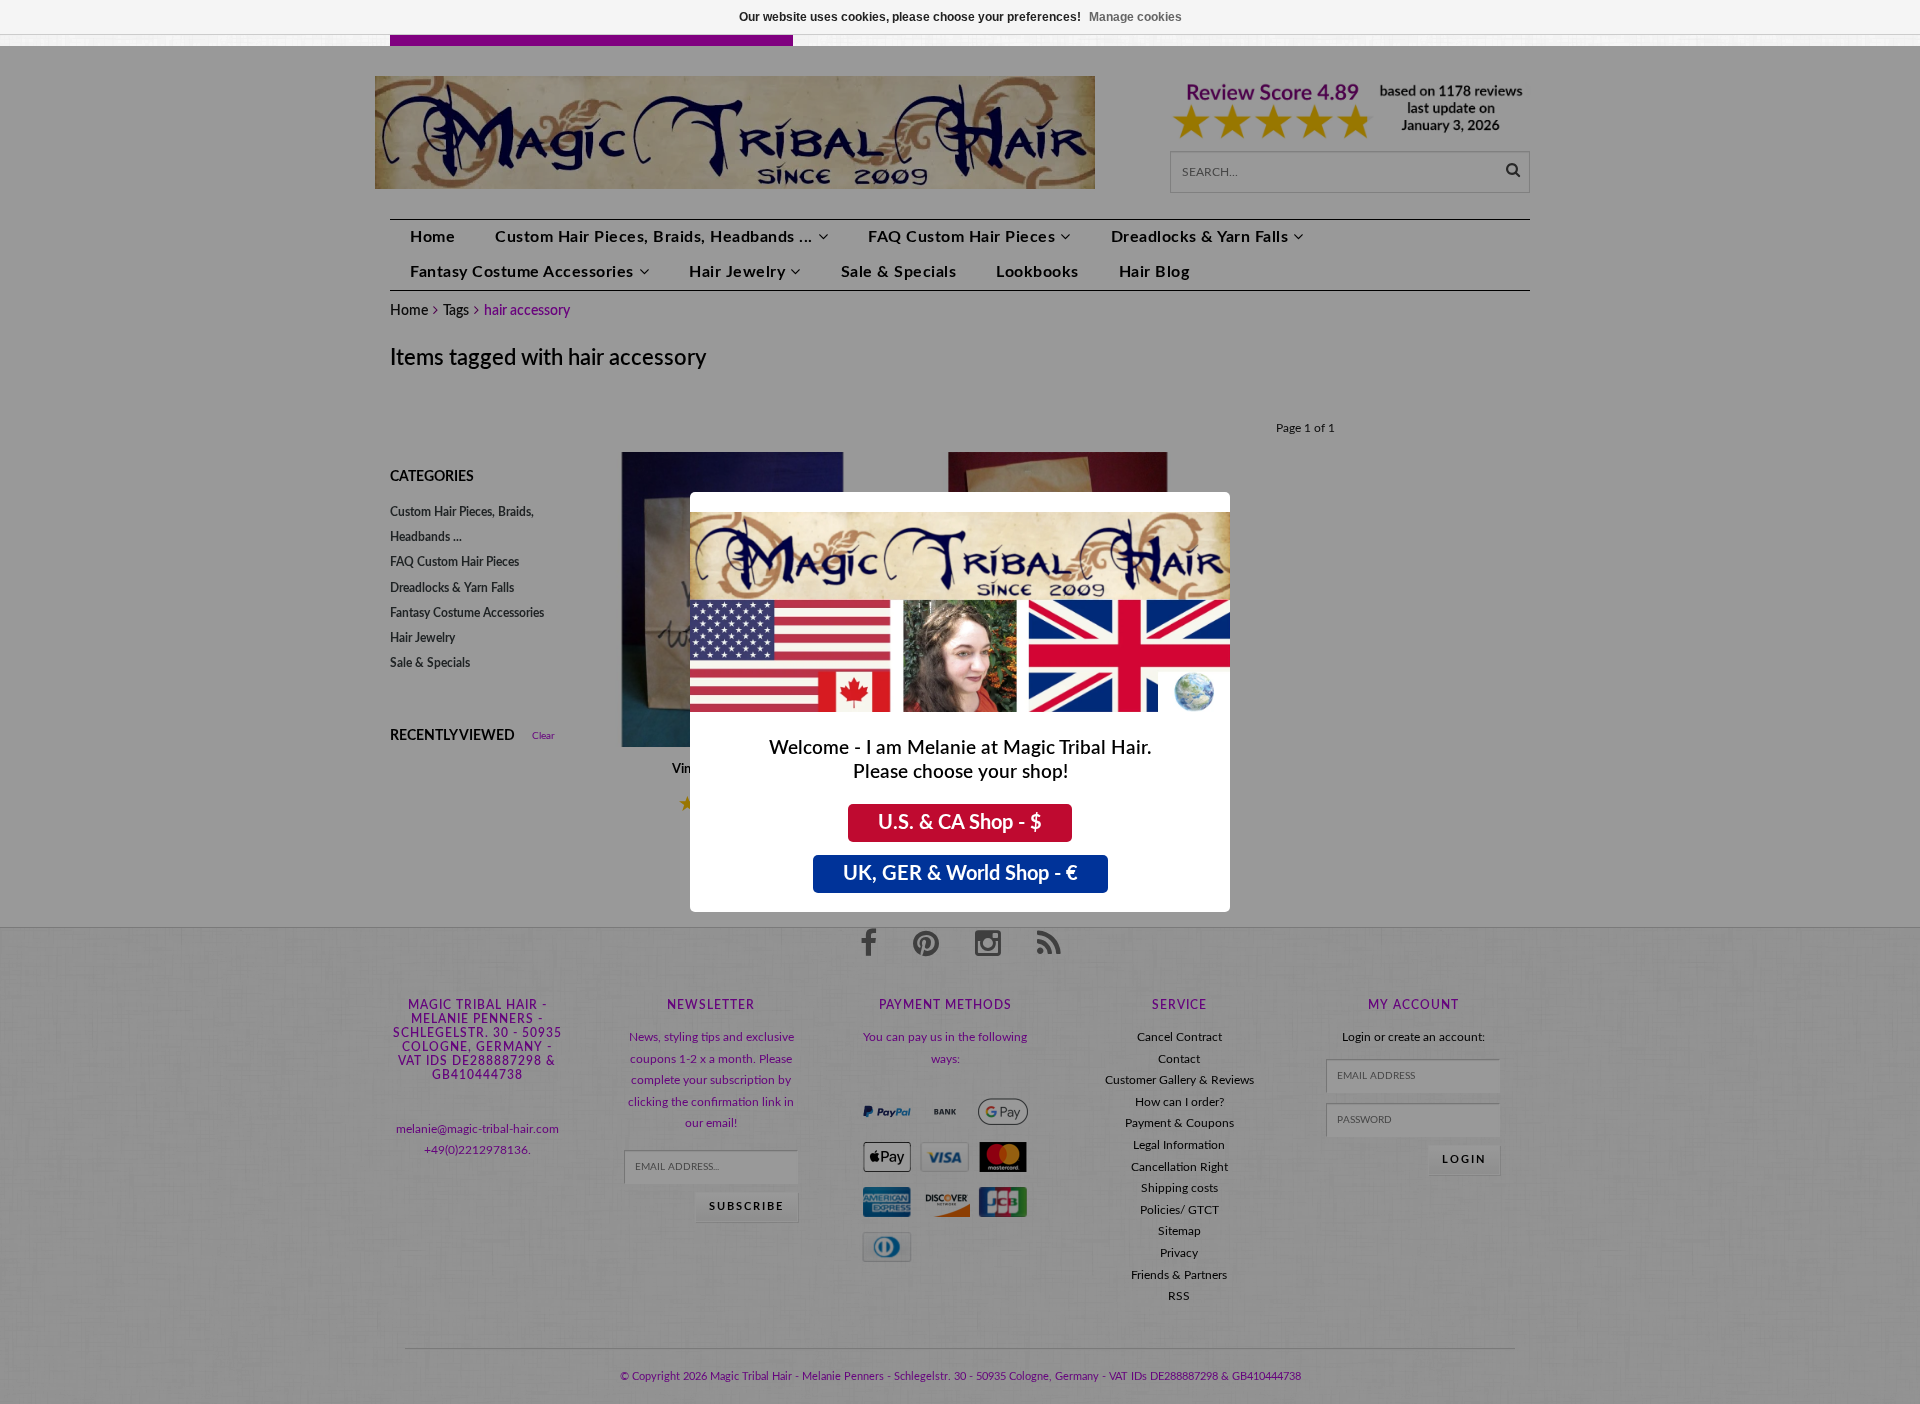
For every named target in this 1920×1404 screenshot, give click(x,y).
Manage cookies (1135, 17)
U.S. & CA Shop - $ (960, 823)
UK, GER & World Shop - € (960, 874)
